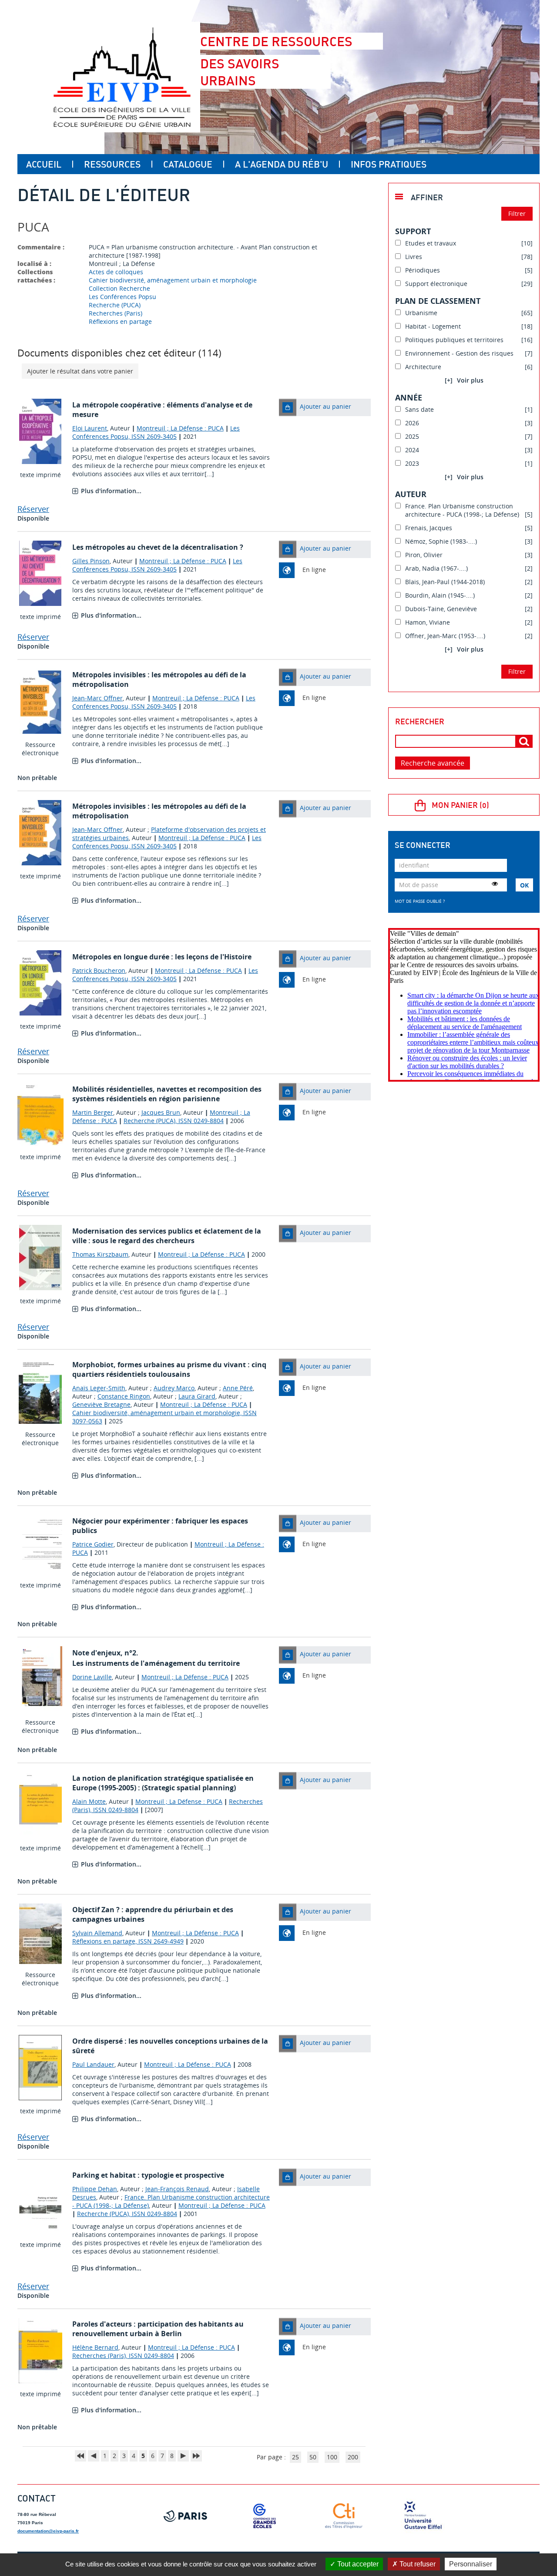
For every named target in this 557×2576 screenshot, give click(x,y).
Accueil (44, 164)
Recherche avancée (433, 763)
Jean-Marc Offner (97, 698)
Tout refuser (417, 2564)
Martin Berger (93, 1112)
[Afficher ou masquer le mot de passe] (495, 884)
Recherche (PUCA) (115, 305)
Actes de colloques (116, 272)
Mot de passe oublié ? (420, 901)
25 (295, 2457)
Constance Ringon (124, 1396)
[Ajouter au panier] (288, 407)
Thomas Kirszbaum (100, 1254)
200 (353, 2457)
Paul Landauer (93, 2064)
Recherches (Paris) (116, 313)
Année (409, 397)
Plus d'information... (111, 491)
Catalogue (188, 164)
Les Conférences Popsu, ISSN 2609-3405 (156, 432)
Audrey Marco (174, 1388)
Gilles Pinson (91, 561)
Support (413, 231)
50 (313, 2457)
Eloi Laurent (90, 428)
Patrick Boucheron (99, 970)
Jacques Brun (161, 1112)
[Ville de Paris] (185, 2516)
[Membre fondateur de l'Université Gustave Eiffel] (423, 2516)
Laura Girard (197, 1396)
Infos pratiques (389, 164)
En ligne (314, 570)
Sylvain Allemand (97, 1933)
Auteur (411, 494)
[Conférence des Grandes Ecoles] (265, 2516)
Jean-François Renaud (177, 2189)
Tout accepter (357, 2564)
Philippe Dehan (95, 2189)
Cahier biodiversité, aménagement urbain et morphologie (173, 280)
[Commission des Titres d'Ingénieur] (344, 2516)
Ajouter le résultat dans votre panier (80, 371)
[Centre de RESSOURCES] (122, 77)
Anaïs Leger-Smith (99, 1388)
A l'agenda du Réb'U (282, 164)
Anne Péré (238, 1388)
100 (332, 2457)
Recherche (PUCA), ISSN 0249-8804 (174, 1121)
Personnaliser (471, 2564)
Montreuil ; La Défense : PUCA (180, 428)
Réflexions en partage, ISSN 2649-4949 (128, 1941)
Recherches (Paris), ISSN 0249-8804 (123, 2356)
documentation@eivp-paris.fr (48, 2531)
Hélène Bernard (95, 2347)
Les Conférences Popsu (122, 297)
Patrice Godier (93, 1544)
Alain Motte (89, 1801)
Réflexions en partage (120, 321)
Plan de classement (438, 301)
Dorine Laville (92, 1677)
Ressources (112, 164)
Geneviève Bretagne (101, 1404)
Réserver (33, 509)
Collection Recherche (119, 288)
